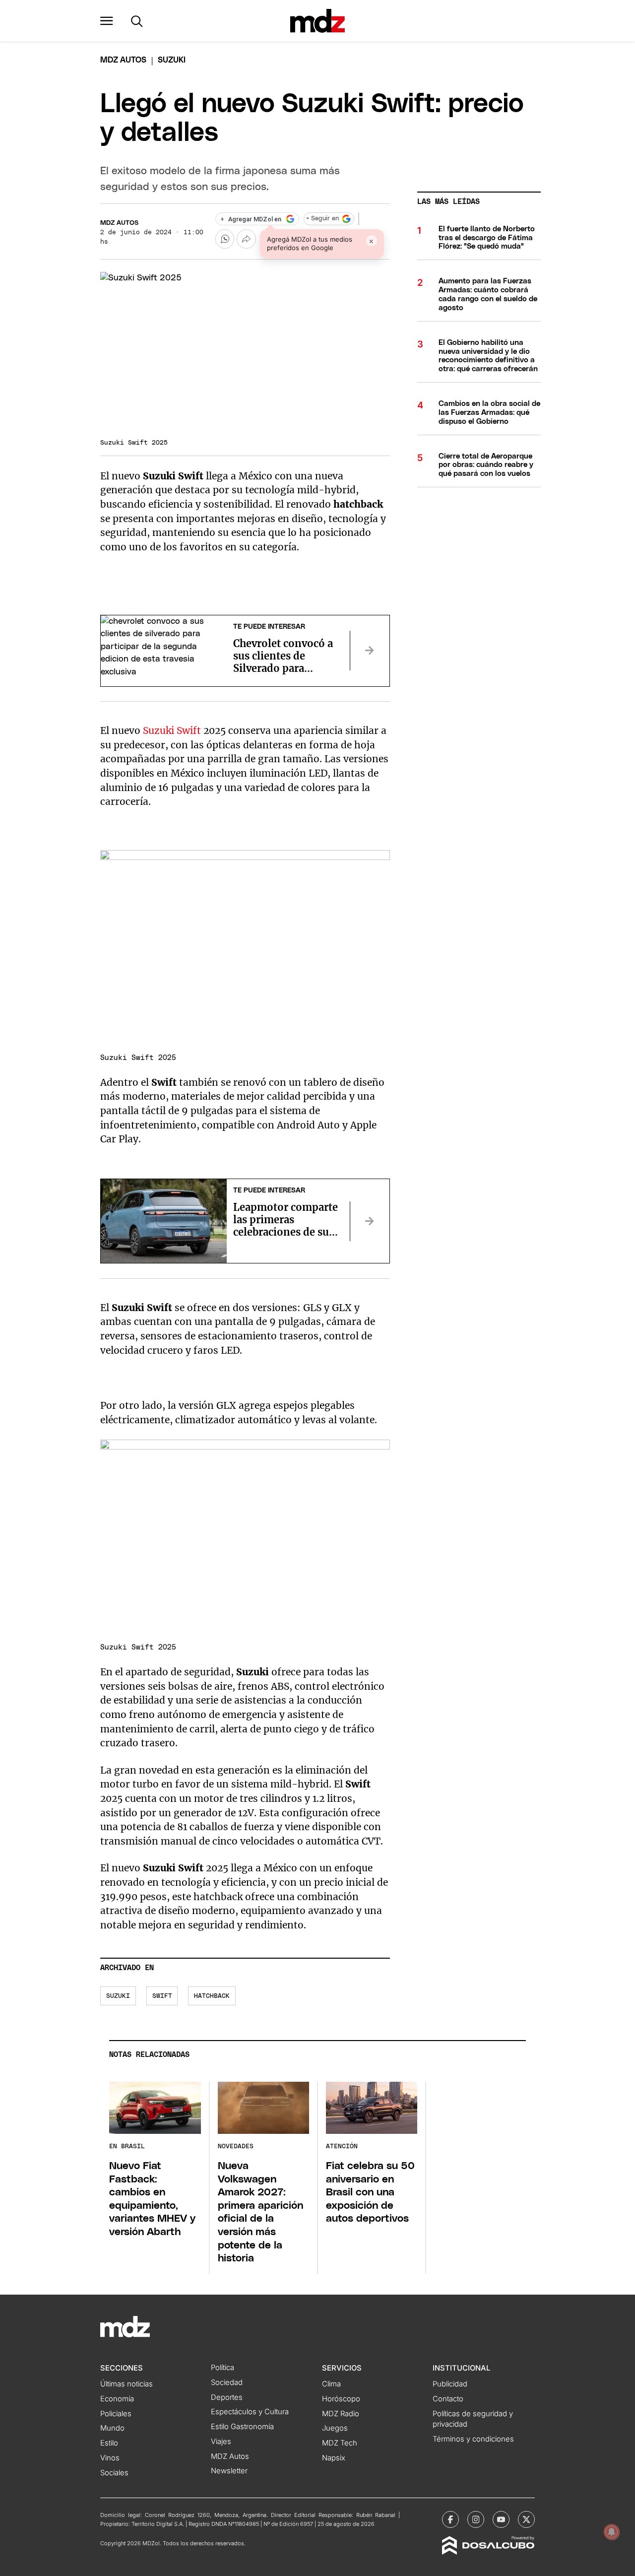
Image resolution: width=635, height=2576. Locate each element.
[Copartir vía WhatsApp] (225, 239)
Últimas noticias (127, 2384)
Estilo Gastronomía (242, 2427)
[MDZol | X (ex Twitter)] (526, 2519)
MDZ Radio (341, 2414)
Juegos (335, 2428)
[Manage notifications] (612, 2532)
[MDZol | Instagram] (476, 2519)
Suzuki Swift (173, 730)
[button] (107, 21)
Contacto (448, 2399)
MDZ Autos (119, 223)
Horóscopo (341, 2399)
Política (222, 2368)
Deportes (227, 2397)
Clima (331, 2384)
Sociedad (227, 2382)
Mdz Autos (123, 60)
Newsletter (229, 2471)
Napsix (334, 2458)
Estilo (109, 2443)
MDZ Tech (340, 2443)
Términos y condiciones (473, 2439)
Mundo (112, 2428)
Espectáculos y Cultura (250, 2412)
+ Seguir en (322, 219)
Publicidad (450, 2384)
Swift (162, 1996)
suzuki (118, 1996)
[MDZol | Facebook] (450, 2519)
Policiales (116, 2414)
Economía (117, 2399)
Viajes (221, 2442)
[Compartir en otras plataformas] (246, 239)
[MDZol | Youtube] (501, 2519)
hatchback (212, 1996)
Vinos (110, 2458)
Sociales (114, 2473)
